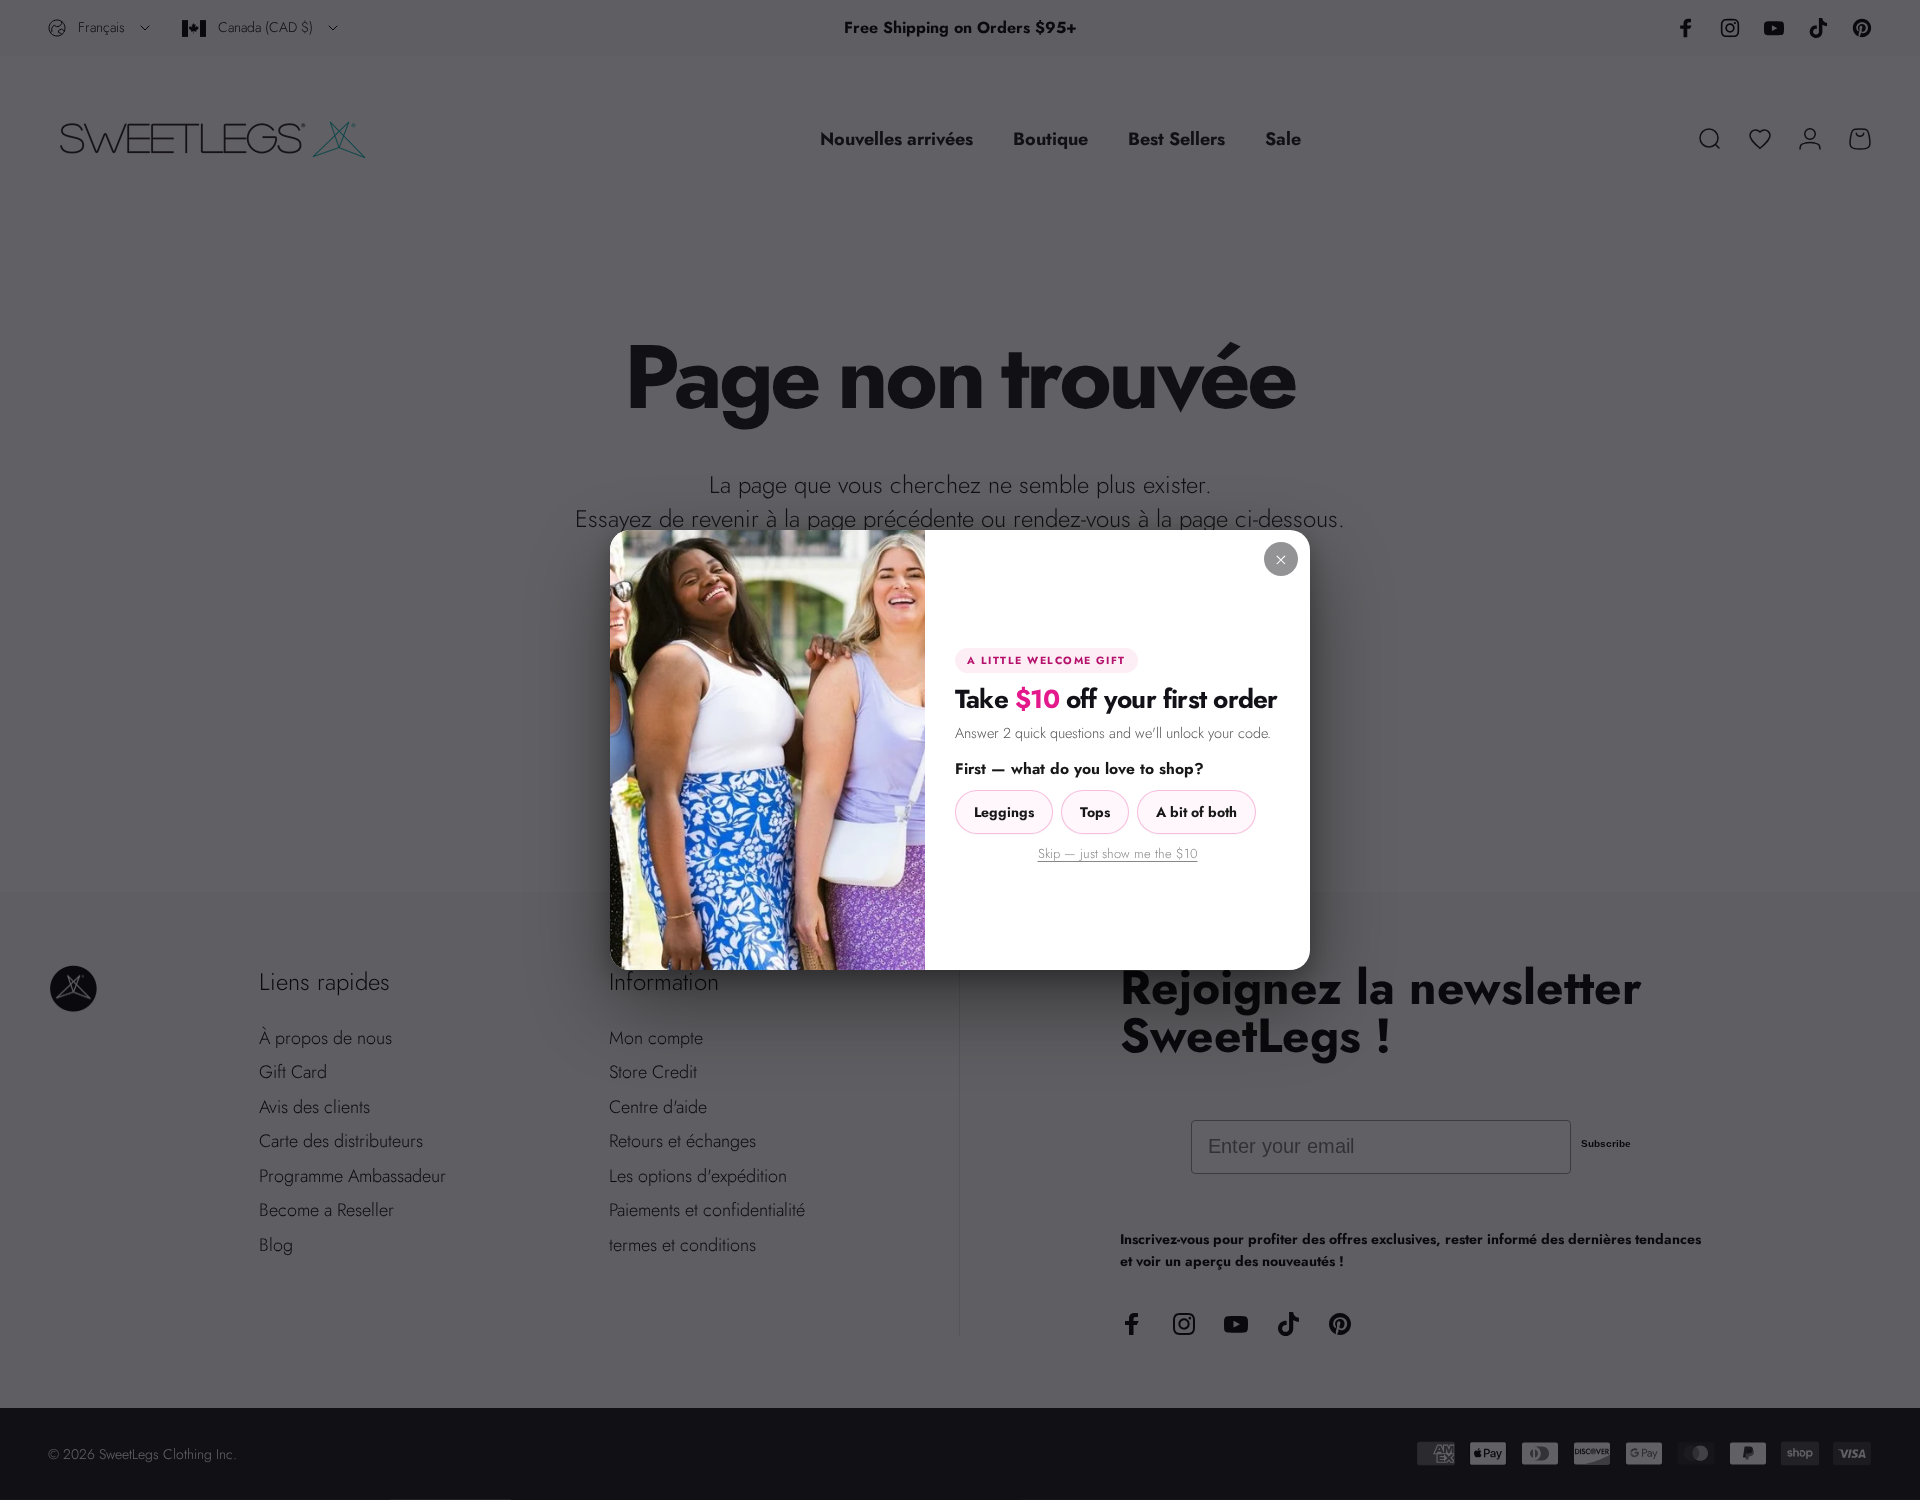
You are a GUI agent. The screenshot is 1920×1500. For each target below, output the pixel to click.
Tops (1095, 812)
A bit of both (1196, 812)
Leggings (1004, 812)
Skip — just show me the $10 (1118, 853)
